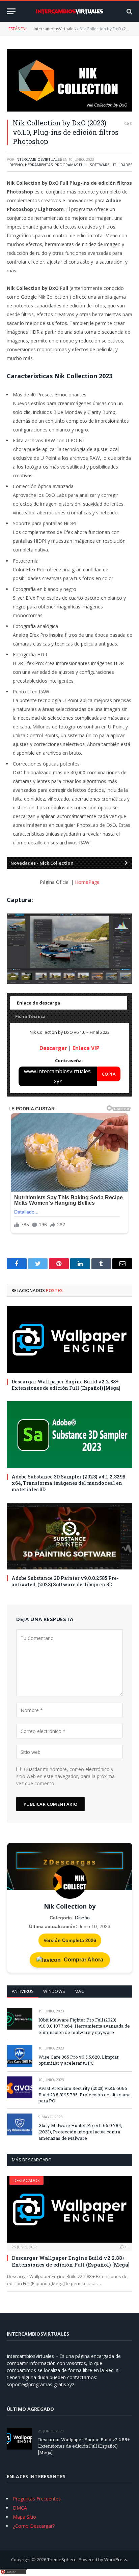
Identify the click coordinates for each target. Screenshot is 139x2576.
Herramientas (39, 165)
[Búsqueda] (129, 11)
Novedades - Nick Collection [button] (42, 863)
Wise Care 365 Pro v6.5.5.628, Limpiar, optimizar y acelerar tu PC (79, 2060)
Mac (79, 1991)
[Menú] (11, 11)
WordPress (116, 2559)
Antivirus (23, 1991)
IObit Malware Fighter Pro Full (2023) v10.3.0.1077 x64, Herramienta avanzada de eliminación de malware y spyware (84, 2026)
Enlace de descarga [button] (38, 1003)
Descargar (53, 1048)
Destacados (26, 2180)
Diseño (16, 165)
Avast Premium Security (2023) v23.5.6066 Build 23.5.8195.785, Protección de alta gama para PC (85, 2094)
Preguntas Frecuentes (37, 2499)
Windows (54, 1991)
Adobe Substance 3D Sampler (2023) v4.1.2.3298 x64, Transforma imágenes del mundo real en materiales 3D (68, 1483)
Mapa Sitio (24, 2517)
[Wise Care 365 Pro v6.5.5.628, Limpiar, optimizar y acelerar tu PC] (20, 2056)
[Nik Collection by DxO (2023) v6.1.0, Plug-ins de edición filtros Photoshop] (69, 80)
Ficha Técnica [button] (30, 1016)
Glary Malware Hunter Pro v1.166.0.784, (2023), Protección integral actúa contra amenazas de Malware (80, 2132)
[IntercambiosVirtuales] (69, 11)
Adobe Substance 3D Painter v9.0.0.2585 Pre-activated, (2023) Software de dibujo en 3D (65, 1581)
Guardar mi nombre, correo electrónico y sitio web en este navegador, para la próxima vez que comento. (65, 1776)
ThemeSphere (62, 2559)
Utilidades (122, 165)
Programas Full (71, 165)
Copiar (109, 1076)
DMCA (20, 2508)
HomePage (87, 882)
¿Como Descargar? (34, 2526)
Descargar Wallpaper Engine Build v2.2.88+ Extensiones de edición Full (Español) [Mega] (66, 1385)
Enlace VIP (86, 1048)
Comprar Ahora (83, 1960)
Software (100, 165)
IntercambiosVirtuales (55, 29)
